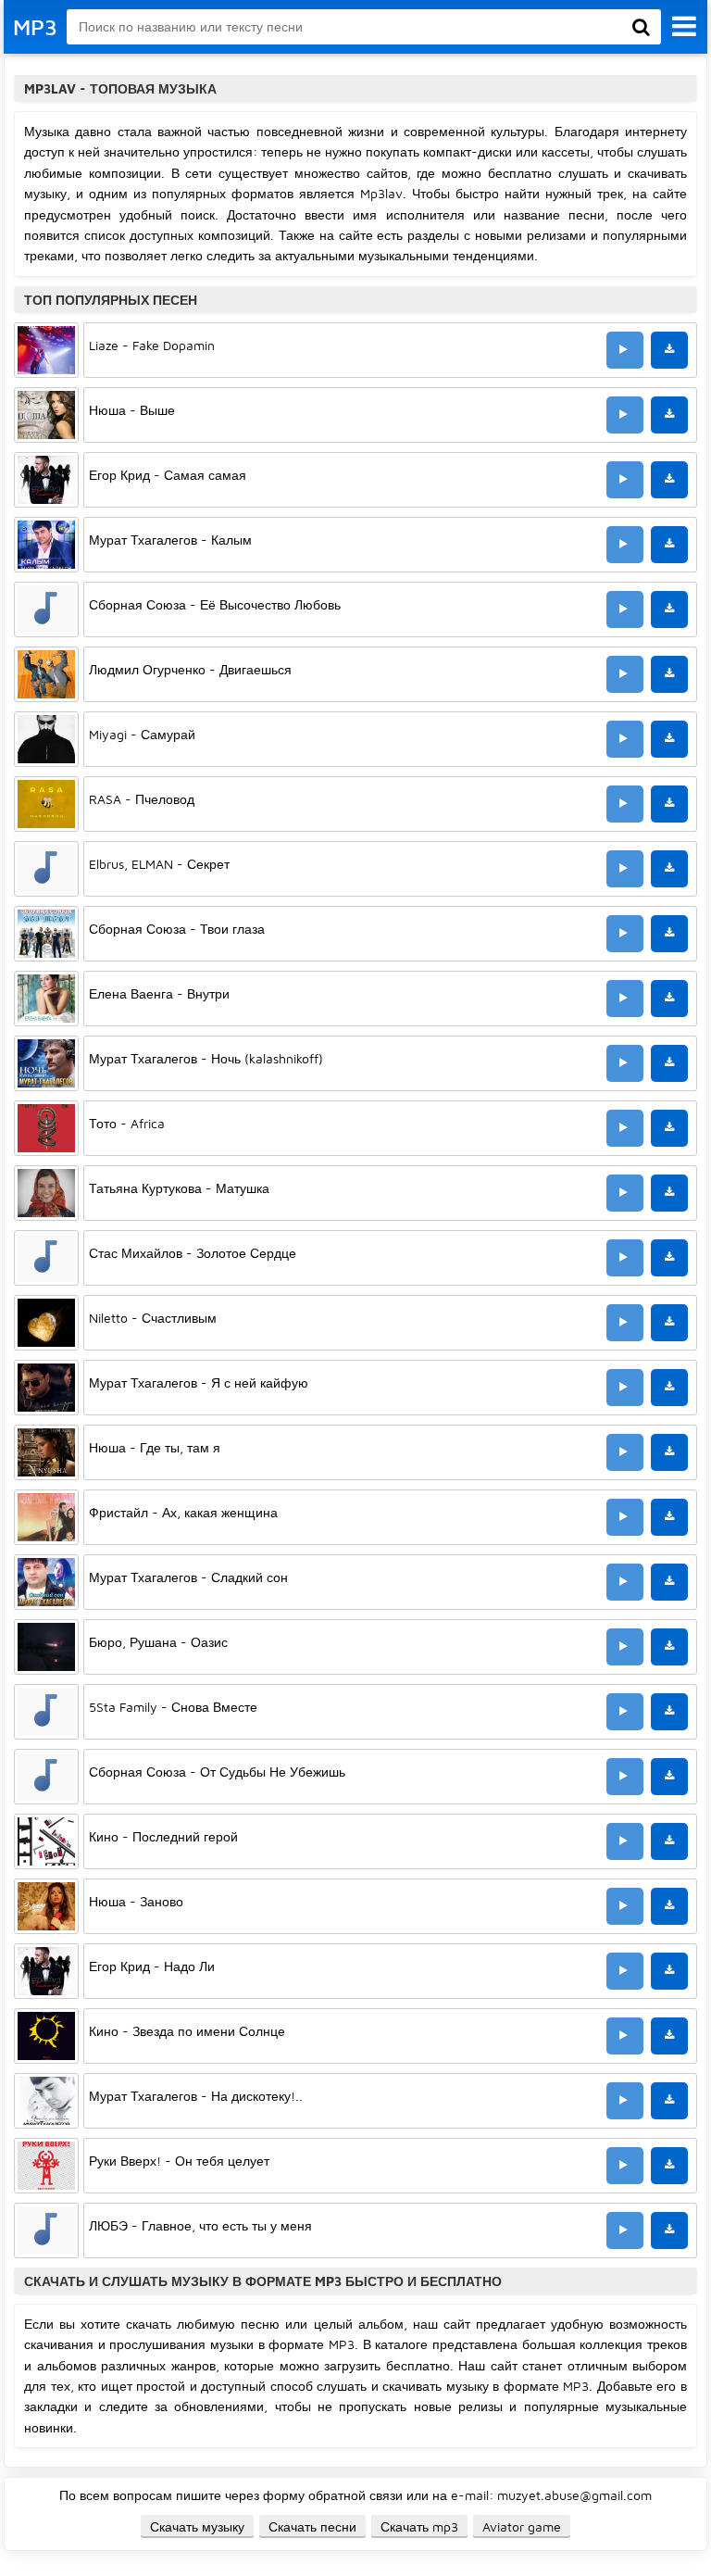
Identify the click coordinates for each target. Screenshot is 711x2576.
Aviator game (522, 2526)
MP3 (35, 27)
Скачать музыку (197, 2526)
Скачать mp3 (419, 2526)
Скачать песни (312, 2526)
